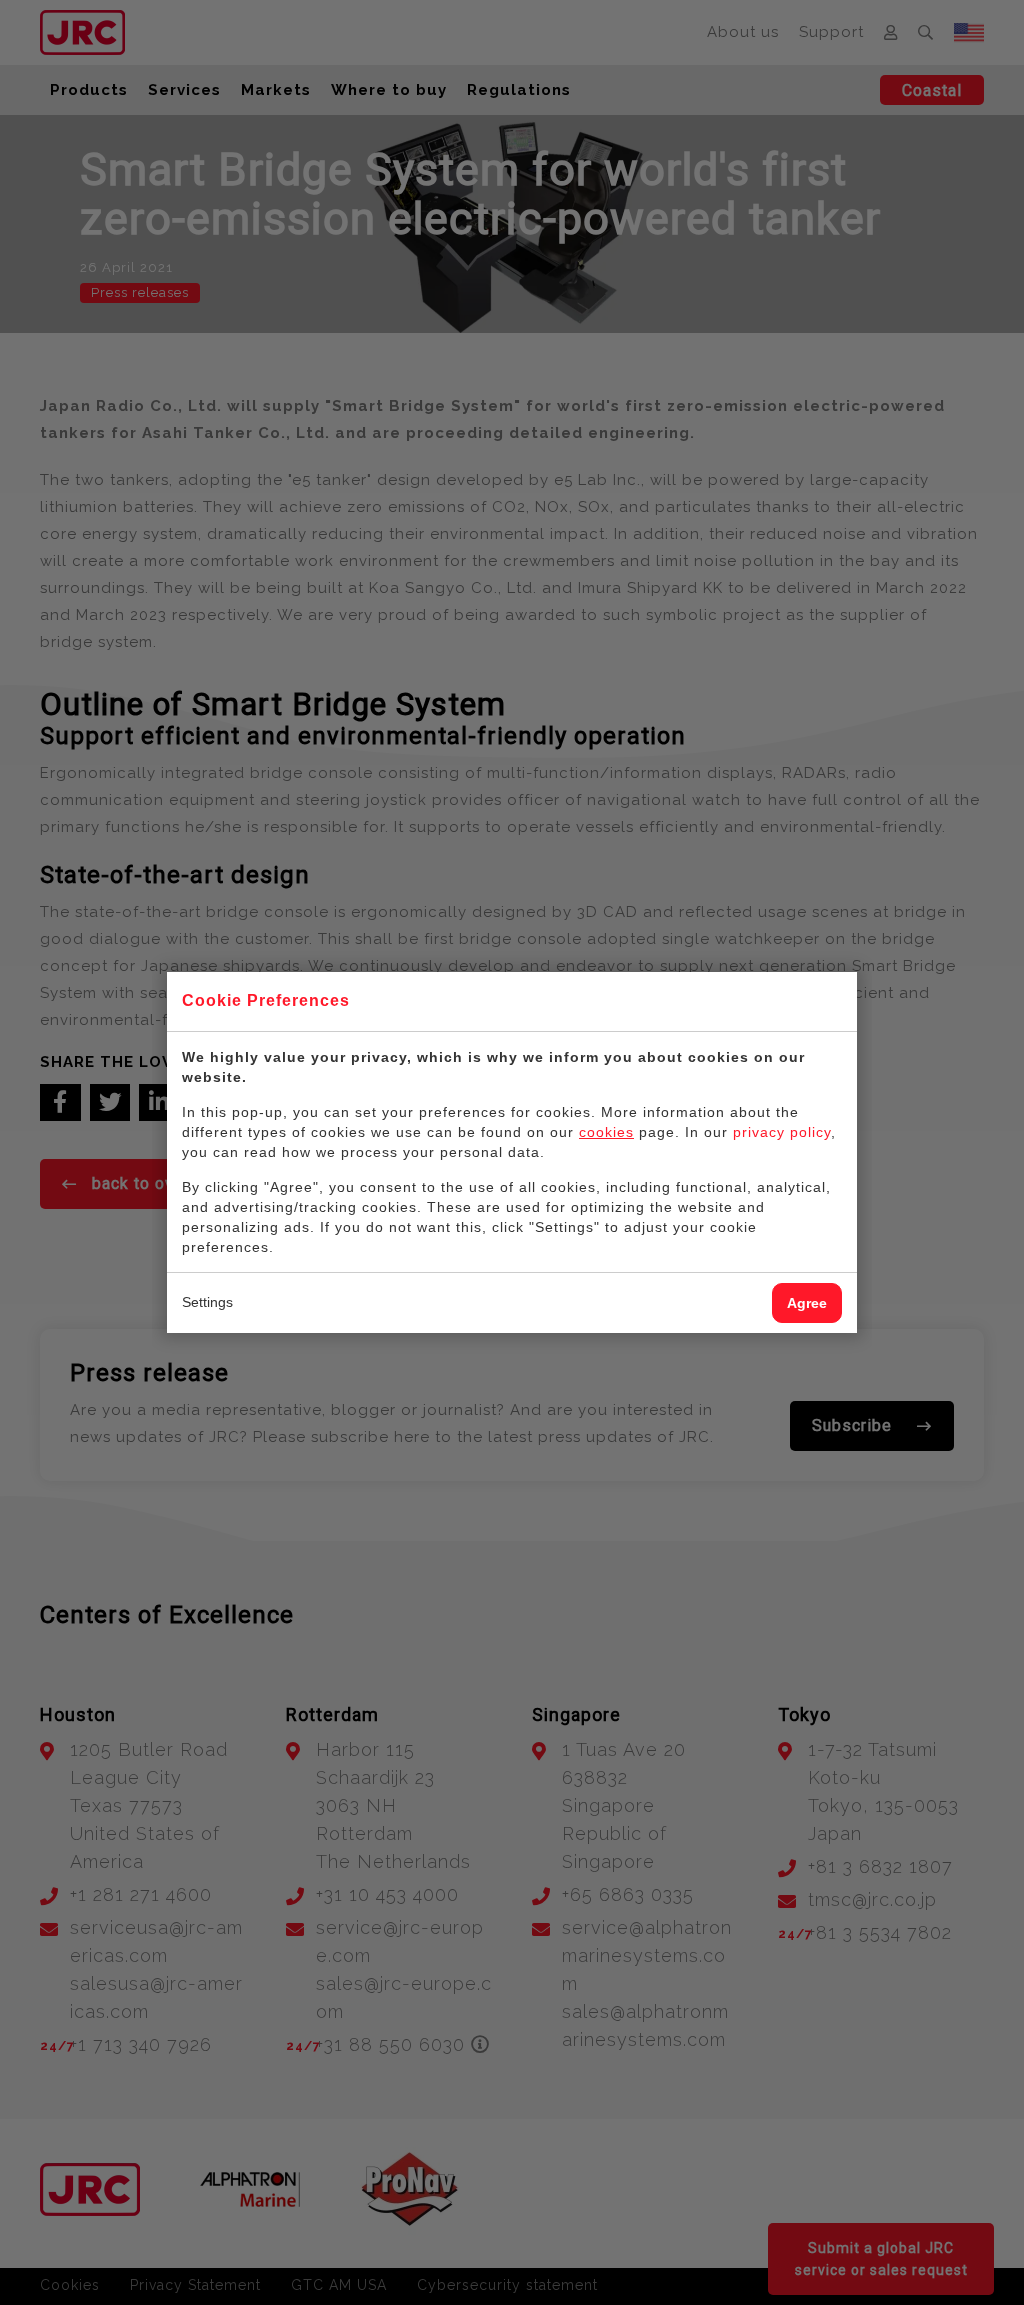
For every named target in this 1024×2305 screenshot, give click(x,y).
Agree (807, 1303)
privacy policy (782, 1132)
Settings (207, 1302)
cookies (606, 1132)
